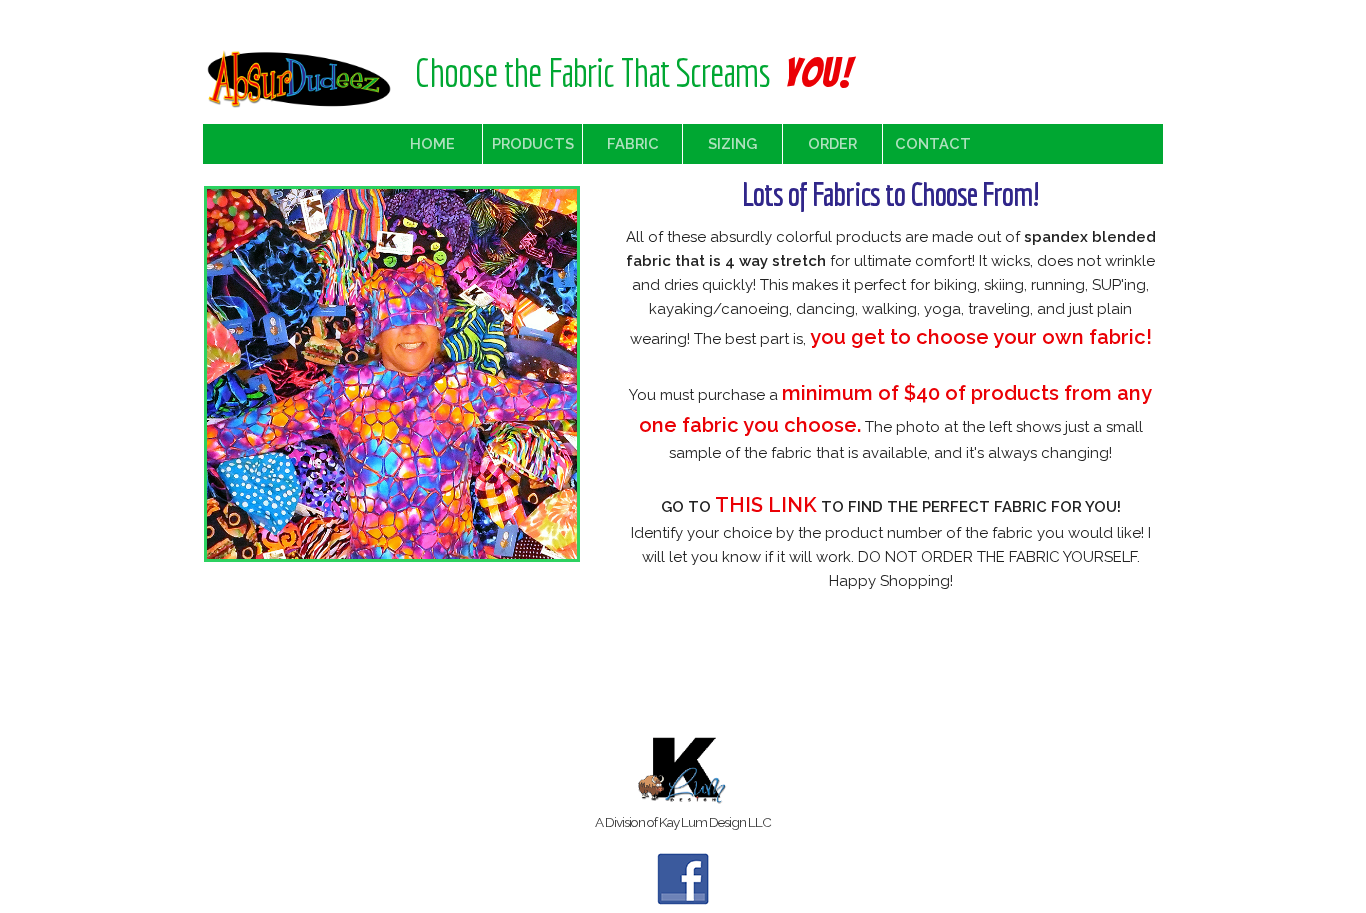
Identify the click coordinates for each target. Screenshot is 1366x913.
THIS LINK (766, 505)
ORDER (832, 143)
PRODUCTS (533, 143)
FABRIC (633, 143)
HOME (432, 143)
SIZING (732, 143)
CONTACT (933, 143)
